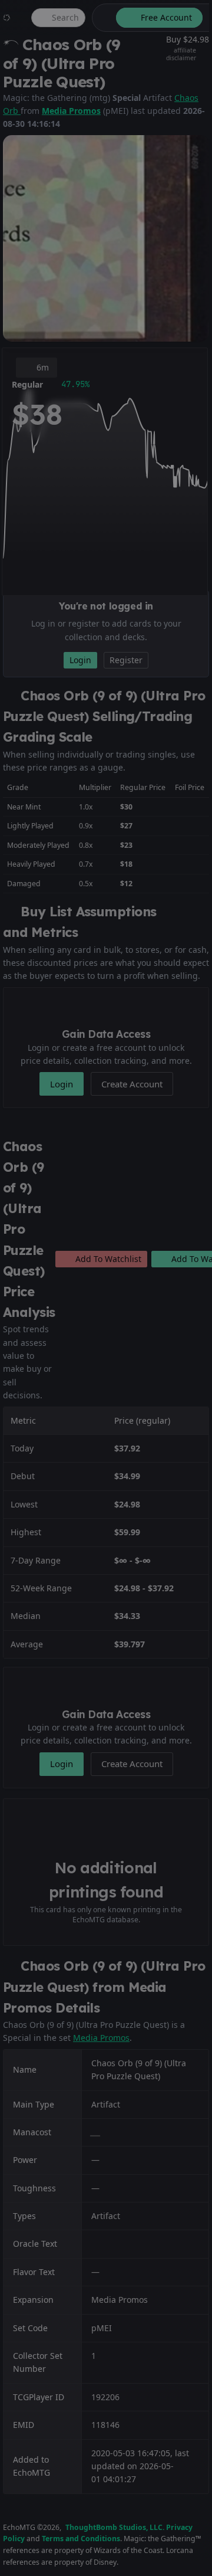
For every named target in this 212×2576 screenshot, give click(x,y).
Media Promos (71, 111)
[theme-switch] (102, 18)
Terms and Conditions (81, 2539)
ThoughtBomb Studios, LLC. (115, 2527)
